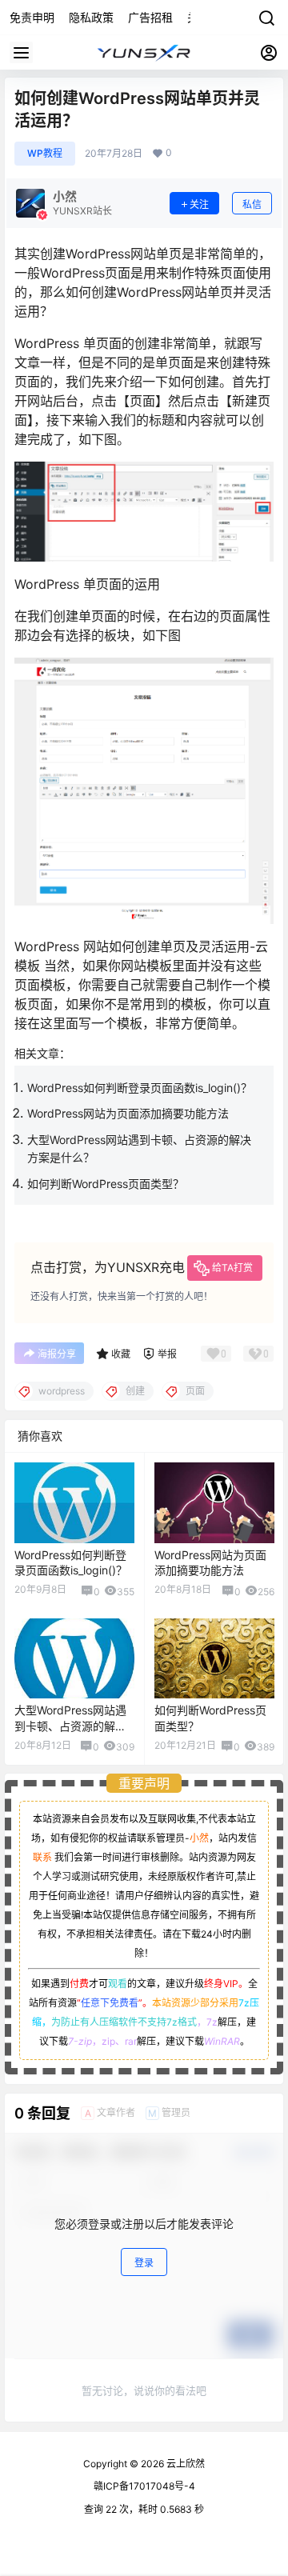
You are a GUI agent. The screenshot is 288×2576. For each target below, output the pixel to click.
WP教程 (45, 153)
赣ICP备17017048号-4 (144, 2486)
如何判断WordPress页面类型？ (106, 1184)
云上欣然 (184, 2464)
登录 (144, 2263)
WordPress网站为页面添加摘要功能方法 (128, 1113)
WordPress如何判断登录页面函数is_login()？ (140, 1088)
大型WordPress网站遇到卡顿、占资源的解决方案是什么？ (70, 1726)
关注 (199, 204)
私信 (252, 204)
